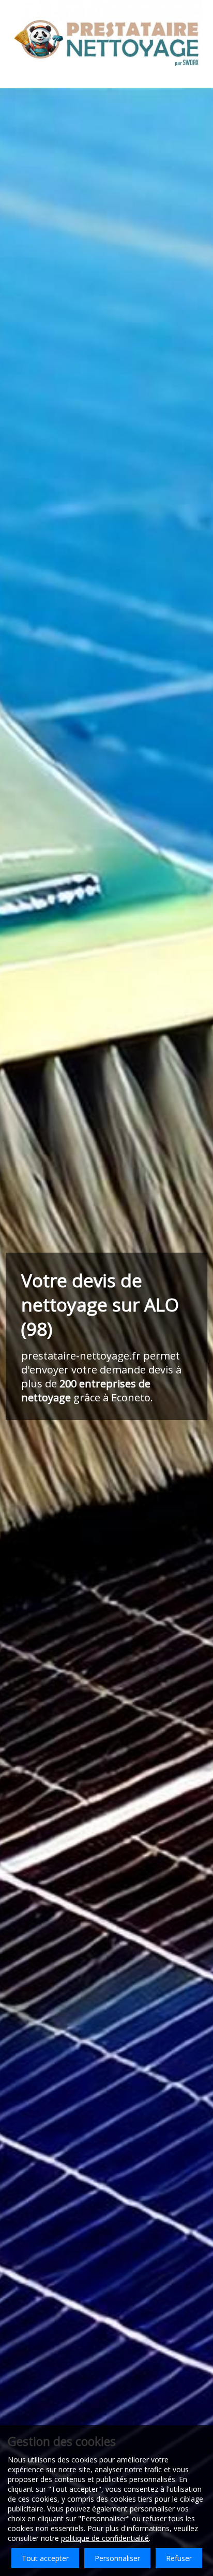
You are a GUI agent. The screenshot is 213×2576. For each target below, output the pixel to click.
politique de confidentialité (105, 2538)
